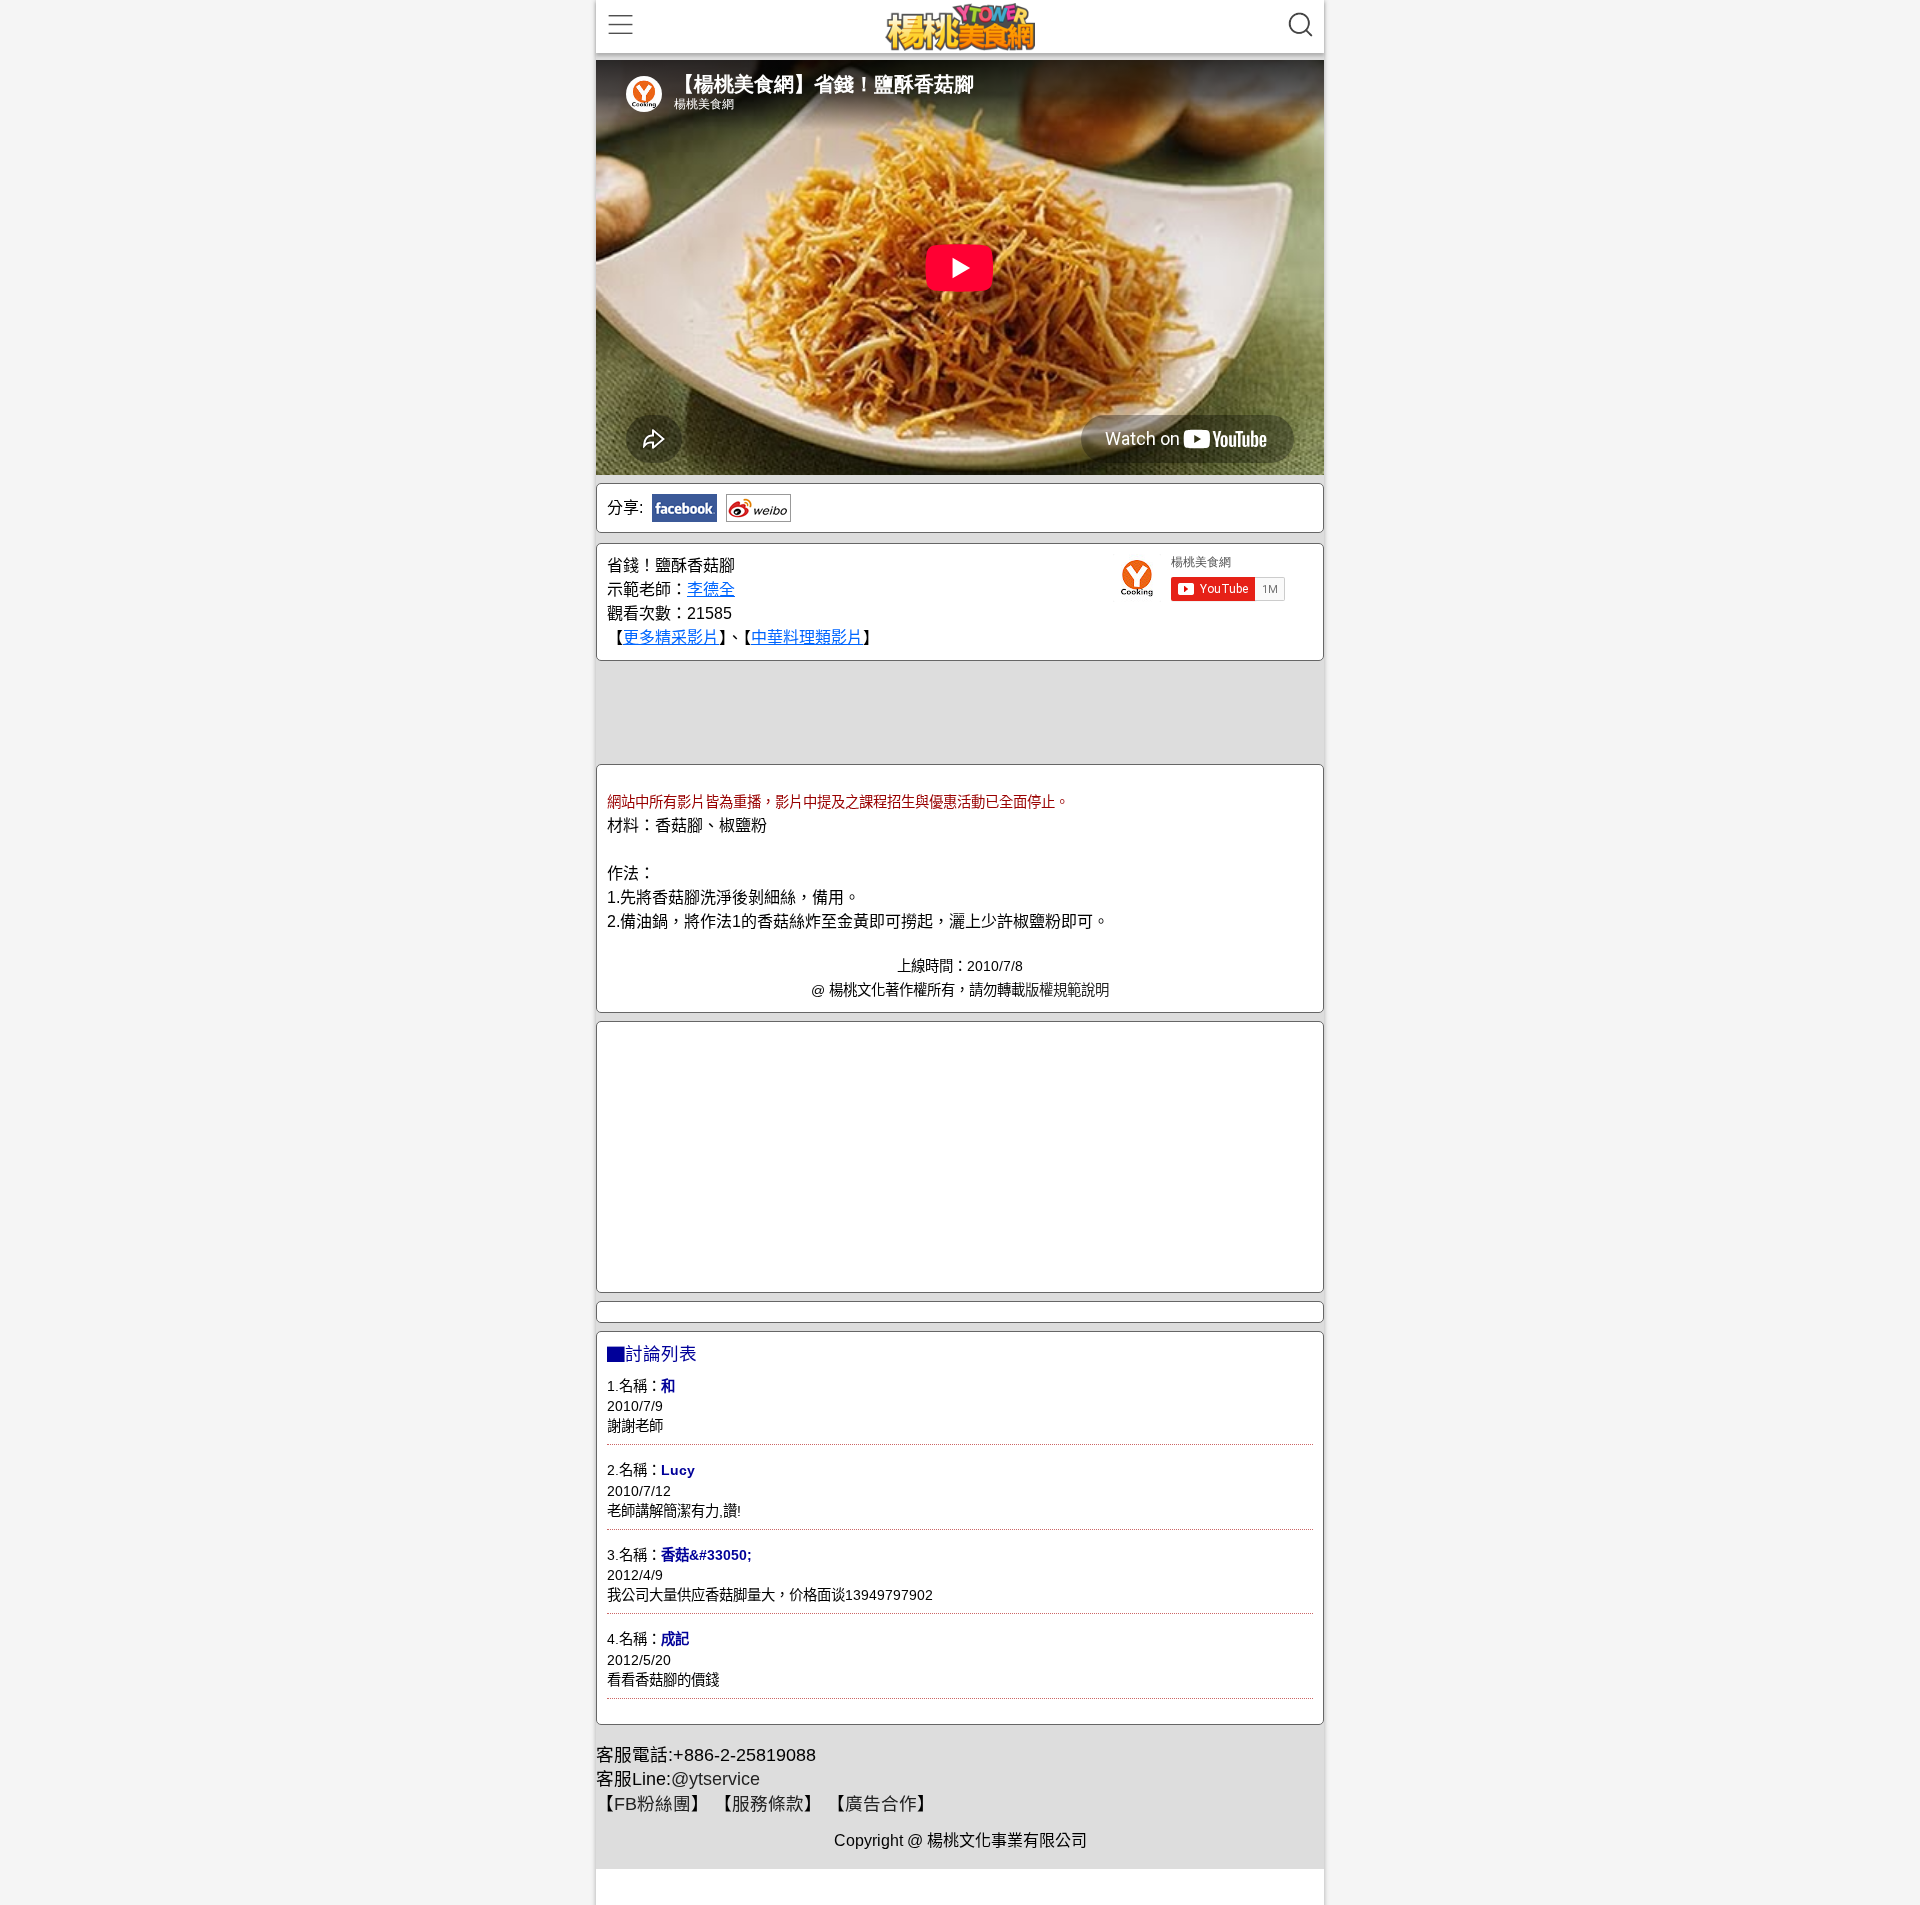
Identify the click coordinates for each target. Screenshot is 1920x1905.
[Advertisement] (960, 711)
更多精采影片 (671, 637)
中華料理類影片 (807, 637)
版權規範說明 (1067, 990)
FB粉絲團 (652, 1804)
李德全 (711, 589)
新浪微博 (758, 508)
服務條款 (768, 1804)
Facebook (684, 508)
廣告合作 (881, 1804)
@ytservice (715, 1779)
